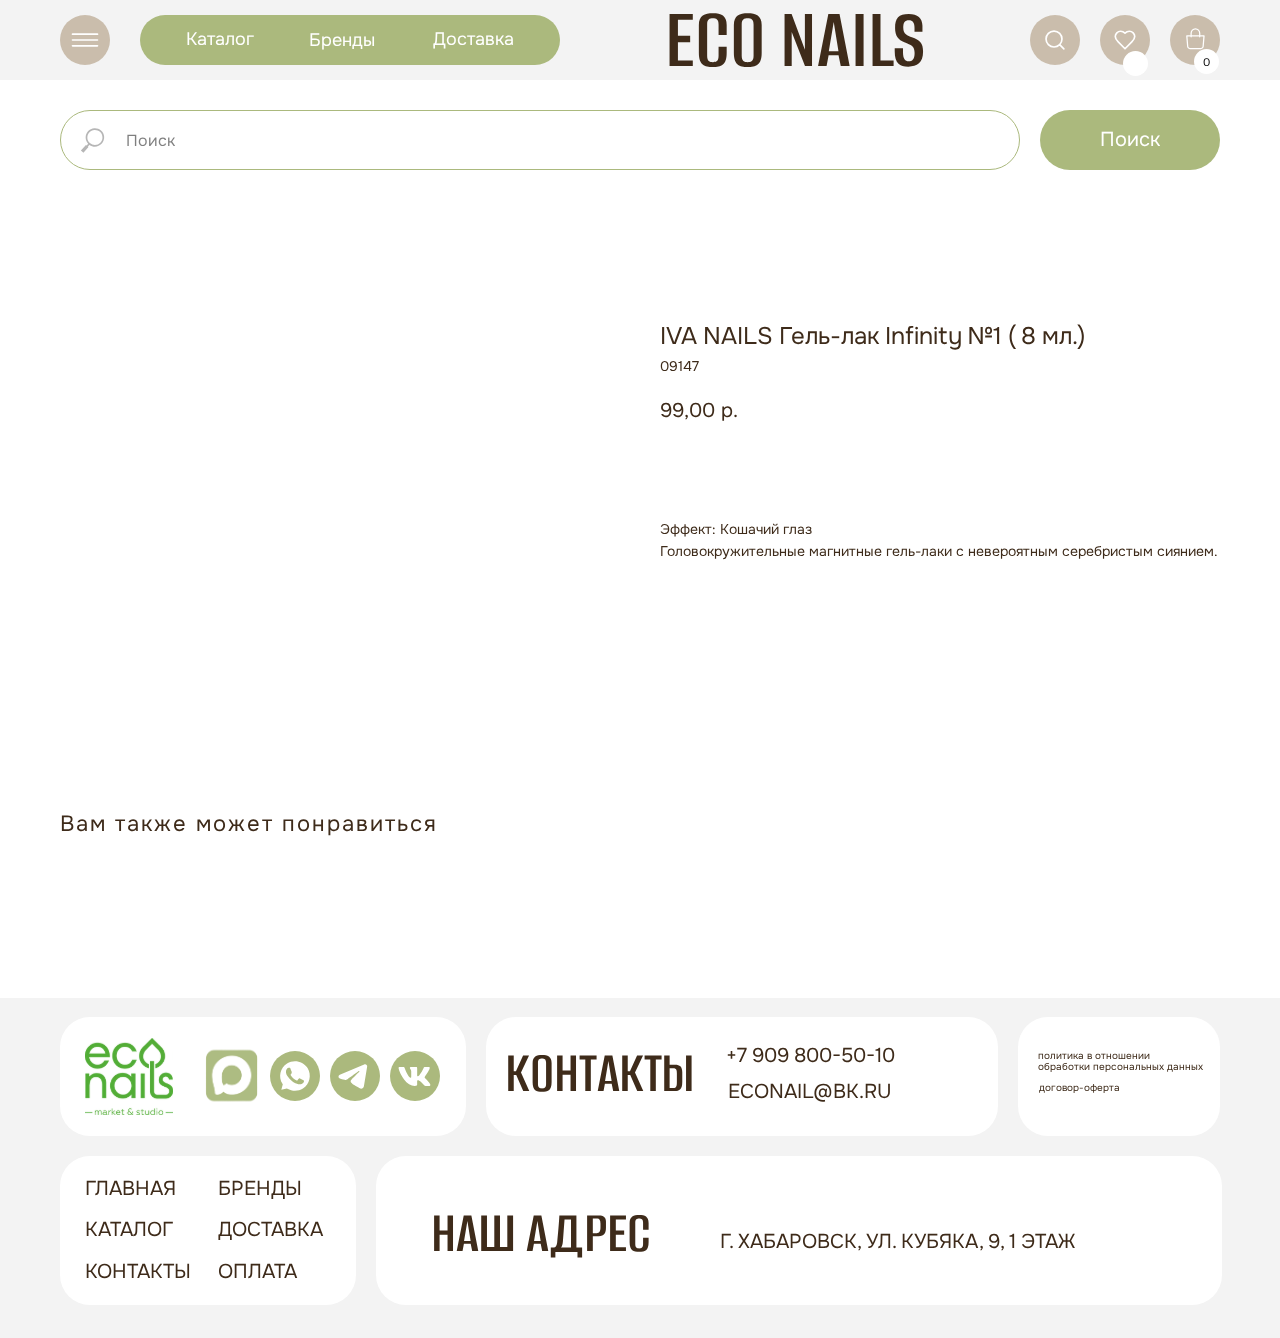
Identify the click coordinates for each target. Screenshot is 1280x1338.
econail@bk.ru (810, 1091)
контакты (138, 1271)
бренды (260, 1188)
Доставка (473, 39)
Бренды (342, 40)
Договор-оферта (1079, 1087)
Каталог (220, 39)
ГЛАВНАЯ (130, 1188)
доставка (270, 1229)
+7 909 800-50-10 (810, 1055)
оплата (257, 1271)
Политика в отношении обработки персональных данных (1120, 1061)
